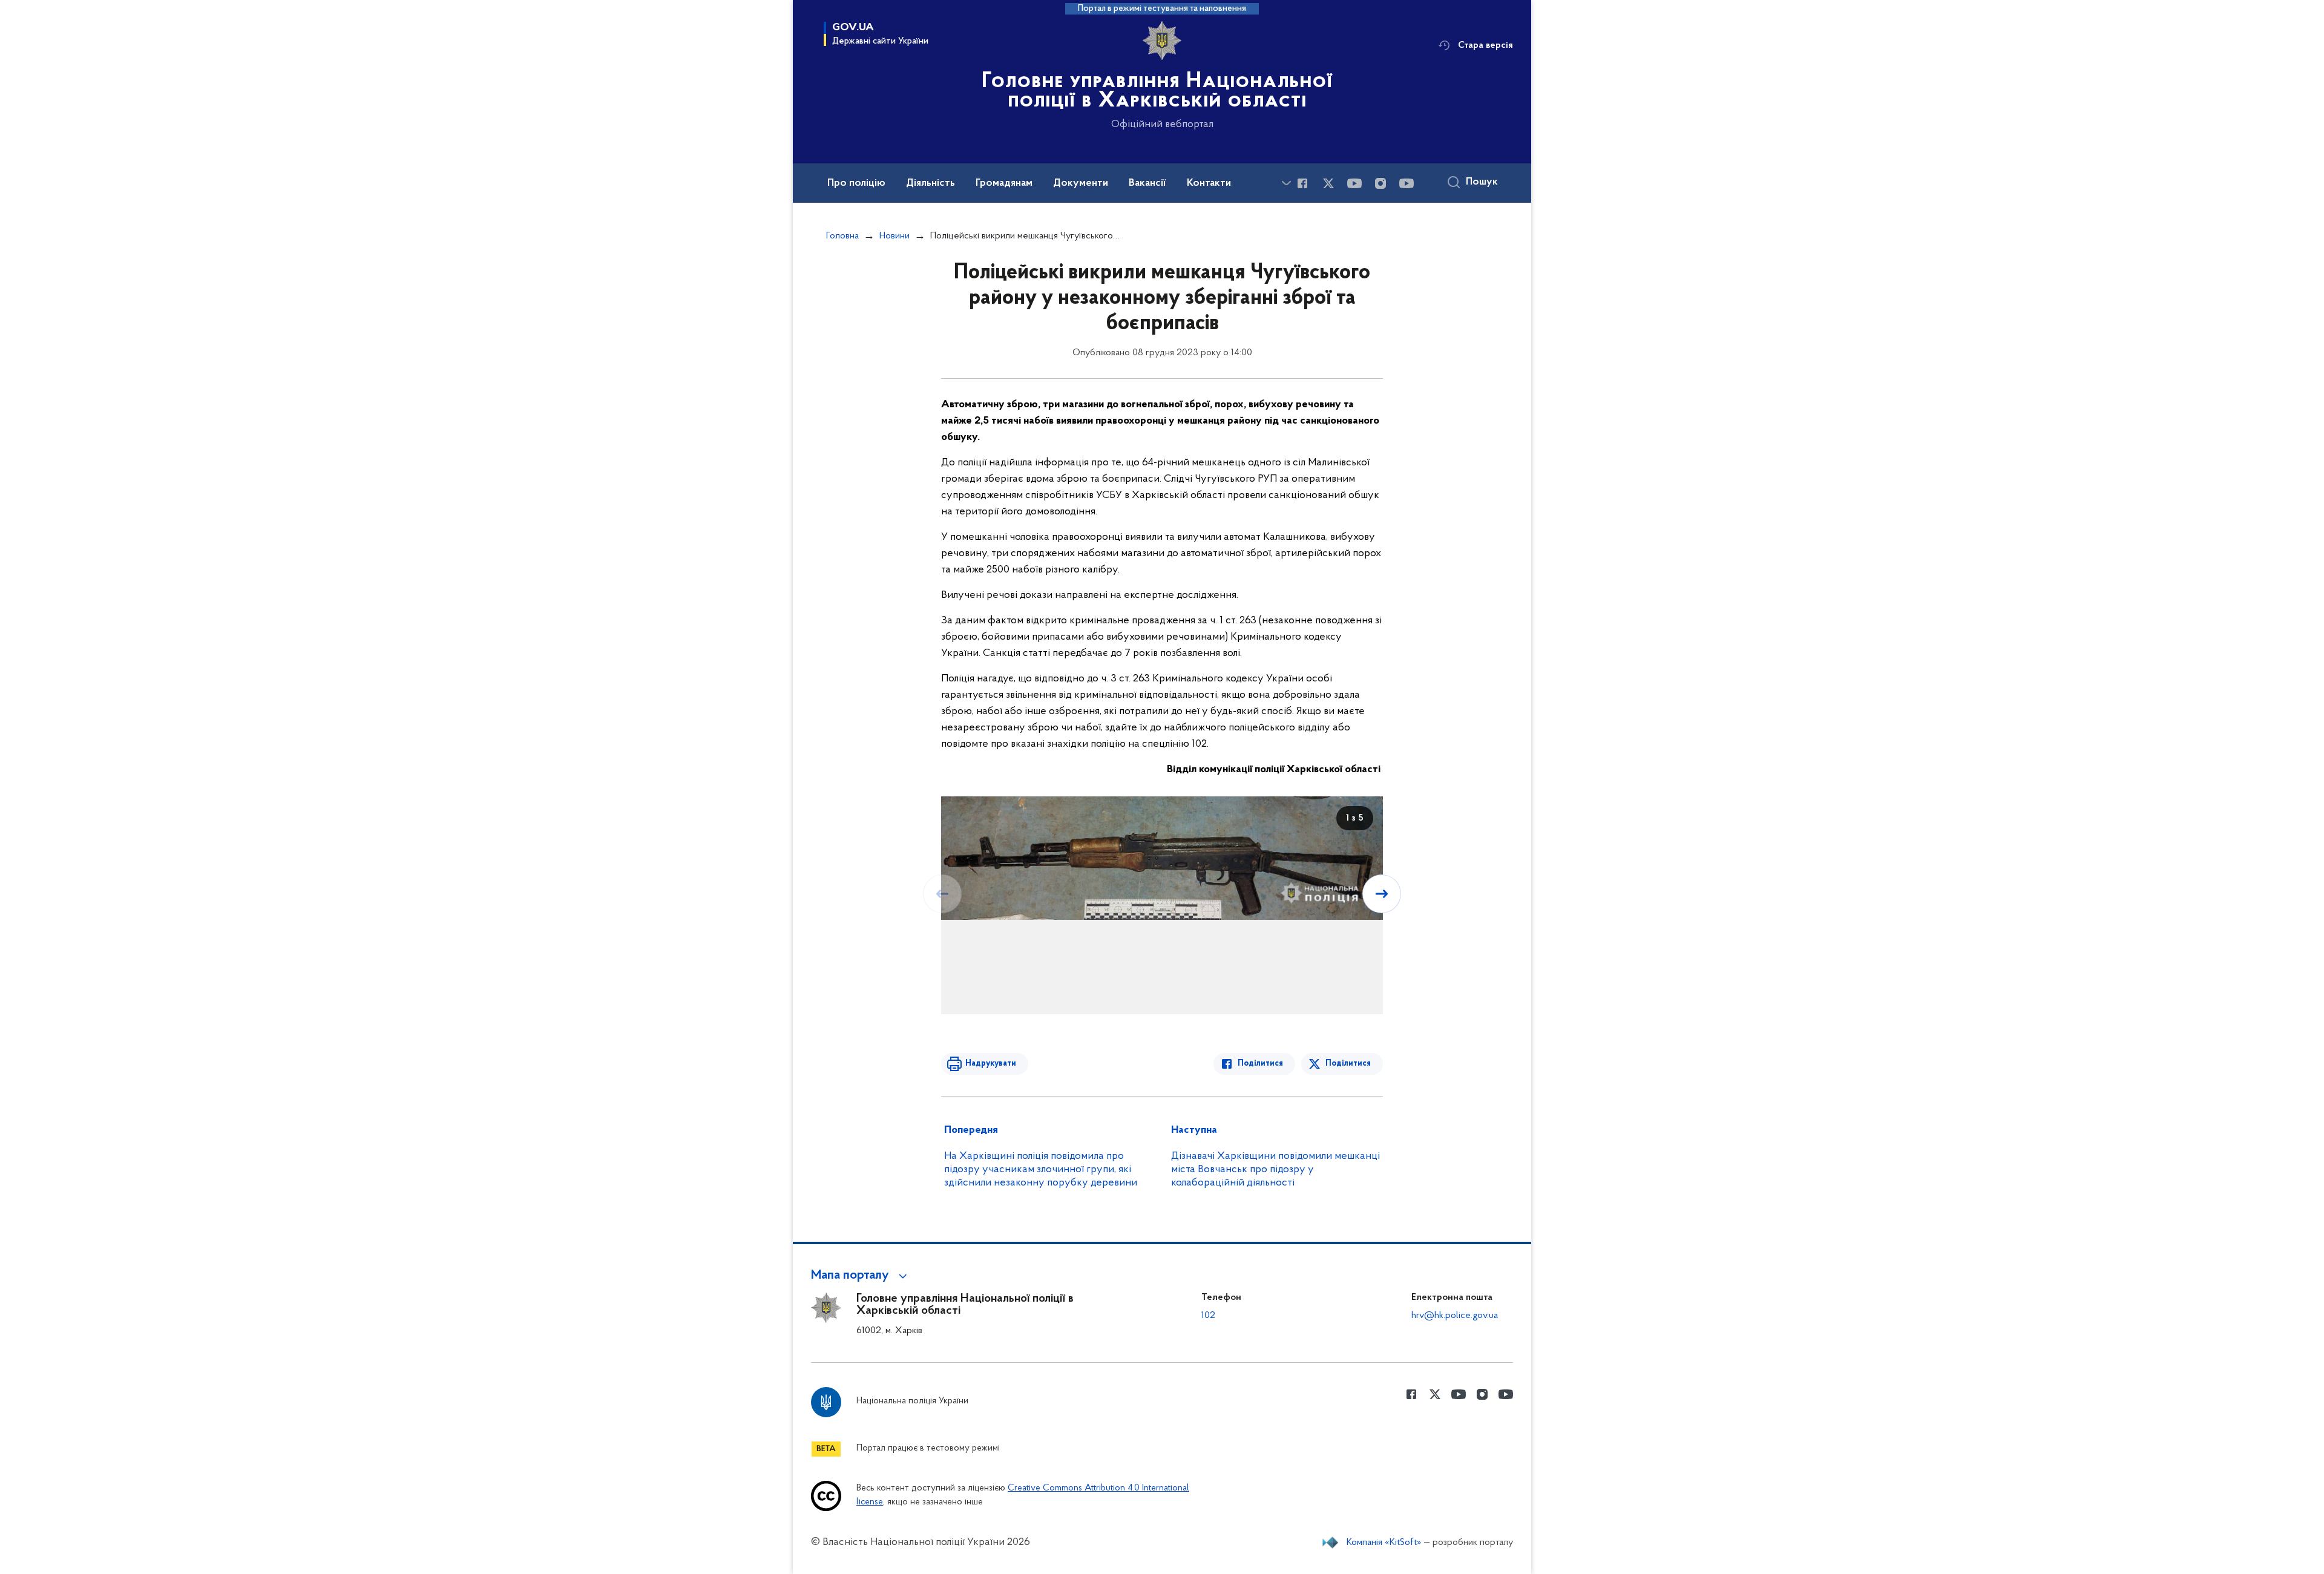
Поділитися (1260, 1064)
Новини (894, 236)
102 (1208, 1316)
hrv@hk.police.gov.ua (1455, 1316)
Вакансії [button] (1147, 183)
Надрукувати (991, 1064)
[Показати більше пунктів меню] (1286, 183)
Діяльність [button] (931, 183)
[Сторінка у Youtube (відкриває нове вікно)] (1354, 183)
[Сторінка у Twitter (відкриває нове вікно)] (1328, 183)
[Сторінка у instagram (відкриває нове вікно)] (1380, 183)
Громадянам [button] (1004, 183)
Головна (842, 236)
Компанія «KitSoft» (1384, 1543)
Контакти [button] (1209, 183)
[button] (861, 1276)
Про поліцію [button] (856, 183)
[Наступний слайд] (1382, 894)
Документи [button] (1081, 183)
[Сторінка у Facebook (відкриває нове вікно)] (1302, 183)
